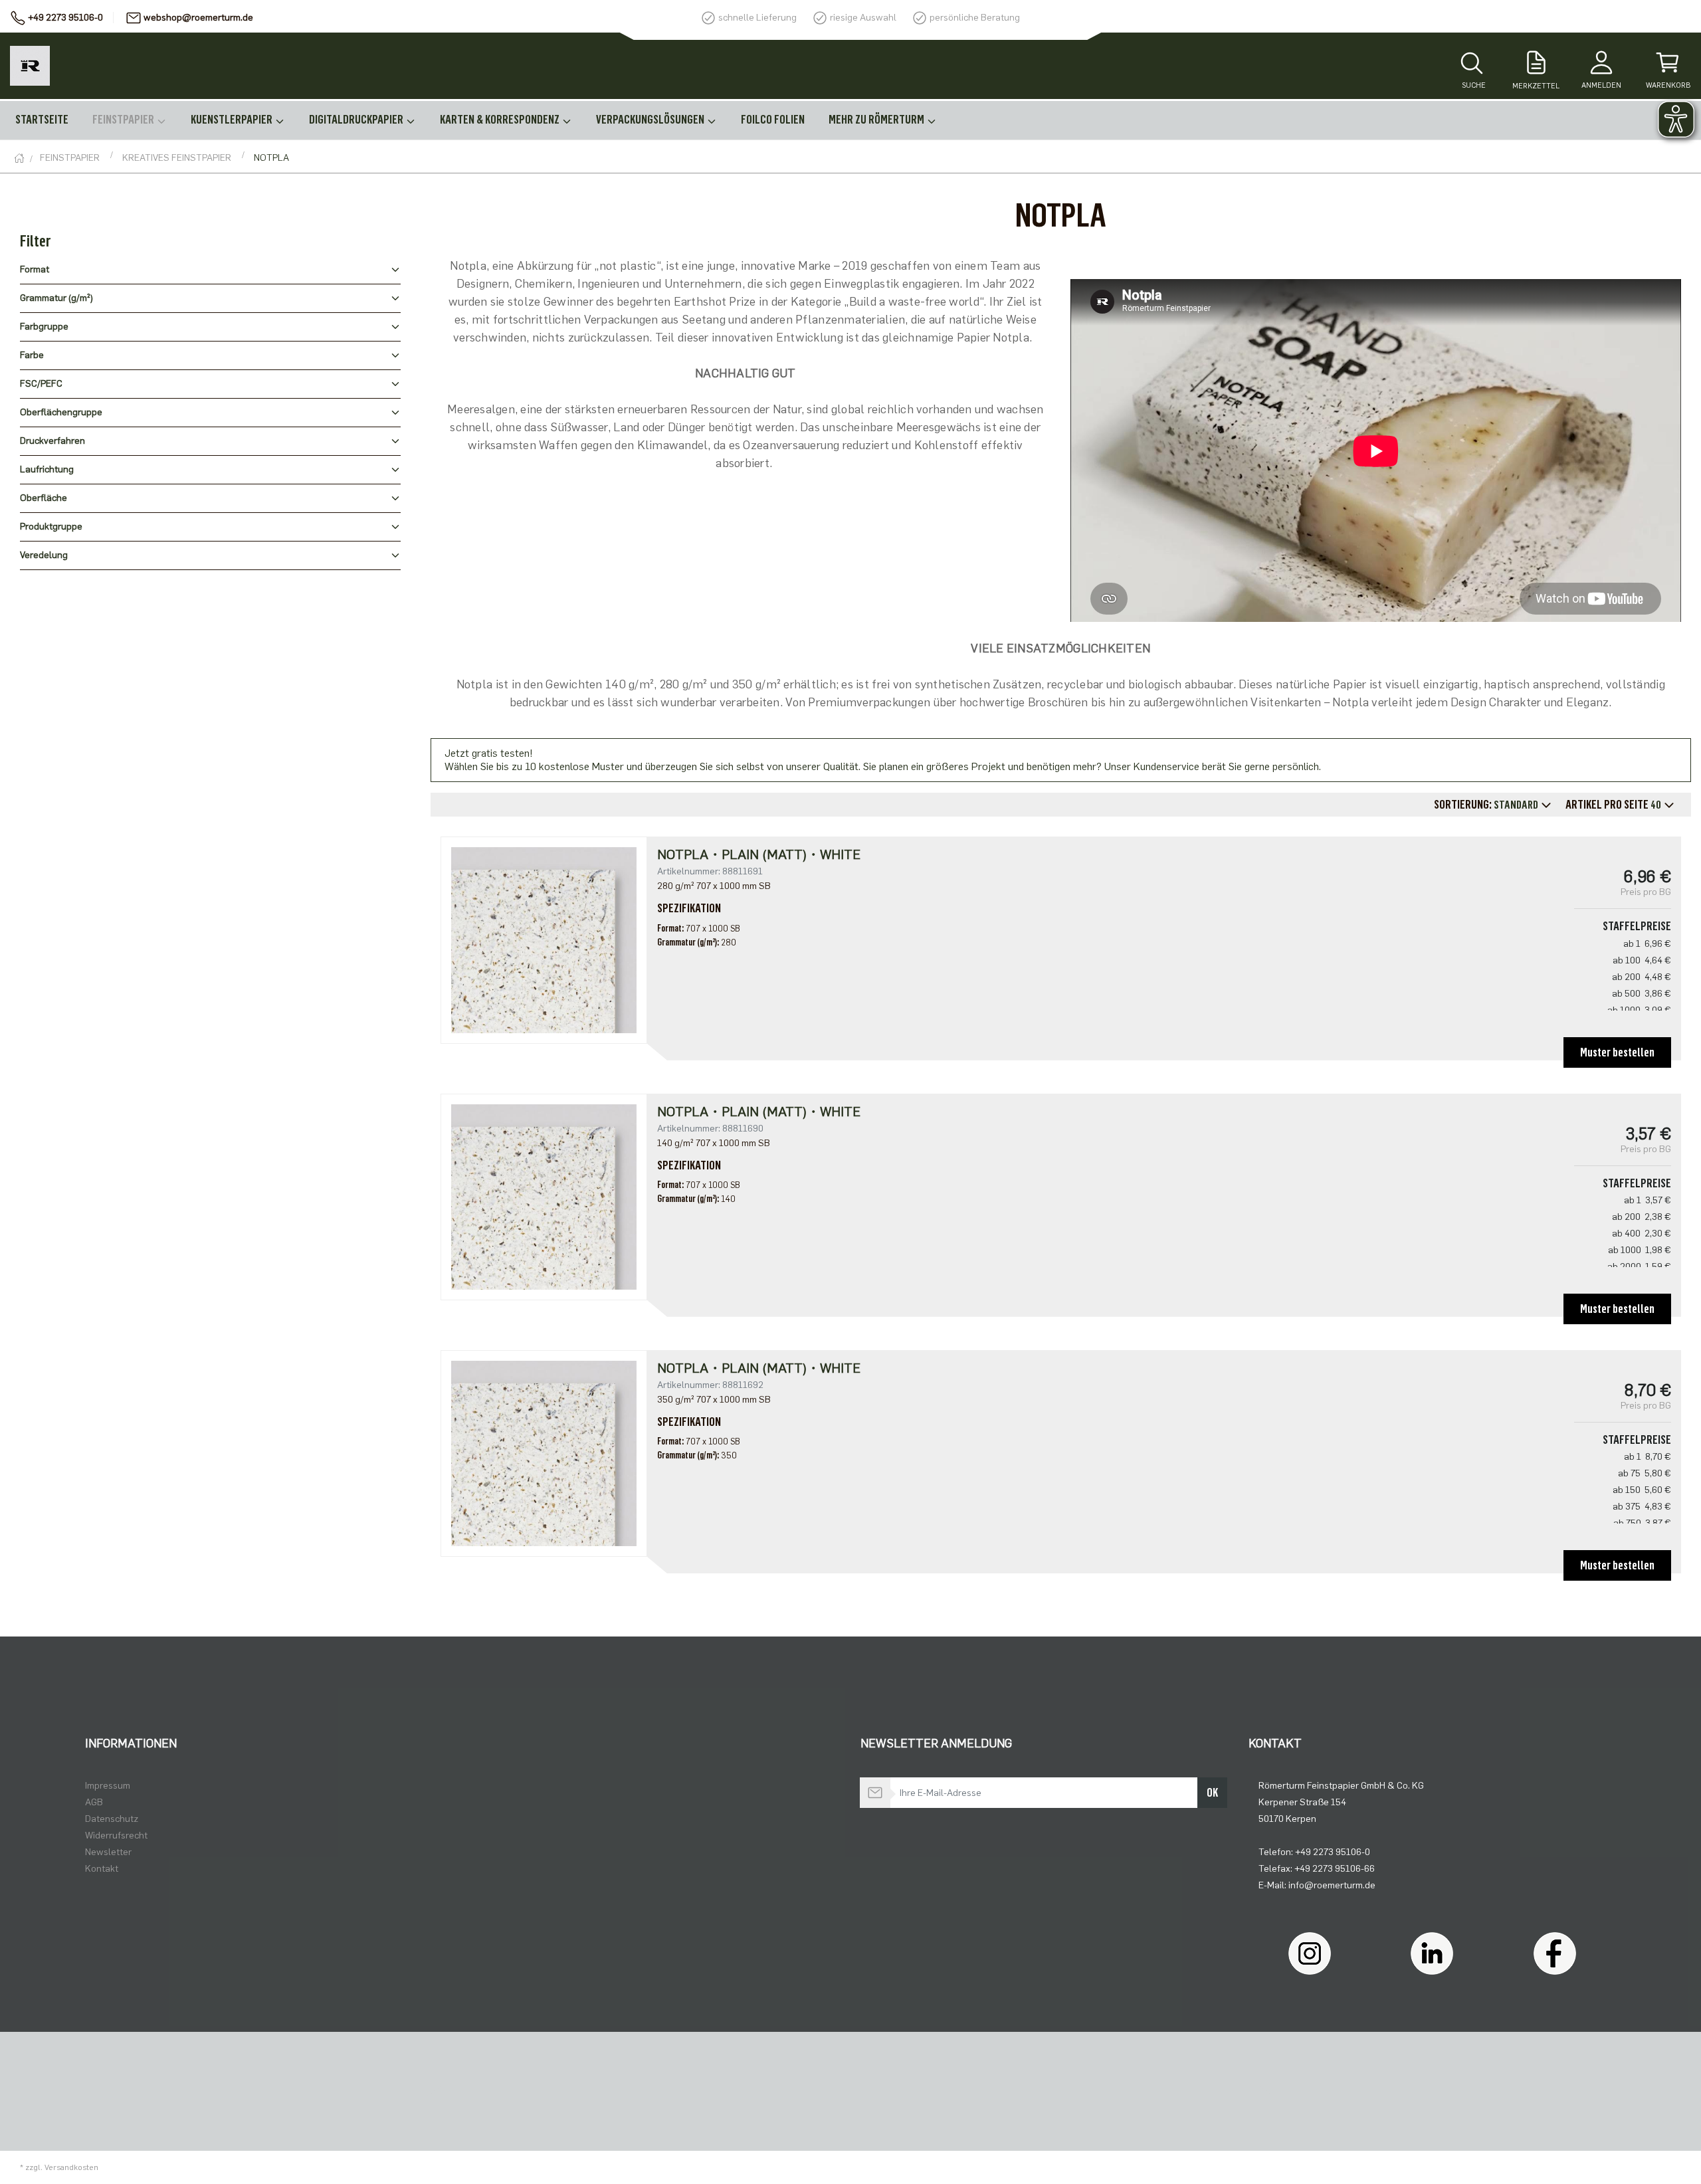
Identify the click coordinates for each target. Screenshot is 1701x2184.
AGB (94, 1802)
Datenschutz (112, 1819)
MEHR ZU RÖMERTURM (877, 120)
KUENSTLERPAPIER (233, 120)
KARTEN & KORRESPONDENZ (501, 120)
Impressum (108, 1786)
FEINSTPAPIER (124, 120)
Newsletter (108, 1852)
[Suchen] (1472, 64)
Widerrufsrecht (116, 1836)
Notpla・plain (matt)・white (759, 854)
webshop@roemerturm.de (198, 18)
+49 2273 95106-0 (65, 18)
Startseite (42, 120)
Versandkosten (71, 2167)
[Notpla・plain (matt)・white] (544, 940)
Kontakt (102, 1869)
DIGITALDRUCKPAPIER (357, 120)
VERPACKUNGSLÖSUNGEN (651, 120)
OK (1212, 1793)
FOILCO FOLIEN (773, 120)
